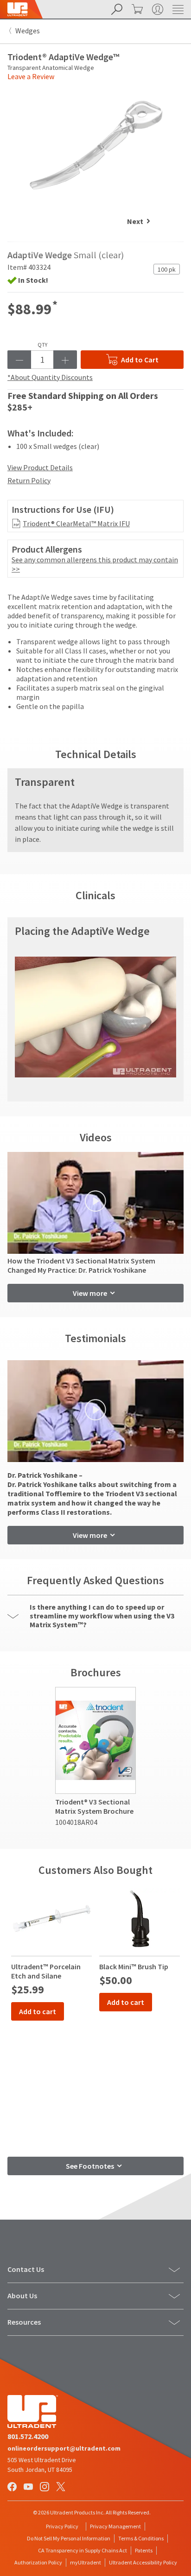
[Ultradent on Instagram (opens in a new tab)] (45, 2488)
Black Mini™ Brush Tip (134, 1966)
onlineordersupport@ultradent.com (64, 2448)
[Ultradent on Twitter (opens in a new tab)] (62, 2488)
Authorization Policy (38, 2562)
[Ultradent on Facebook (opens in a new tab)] (13, 2488)
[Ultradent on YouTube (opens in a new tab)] (29, 2488)
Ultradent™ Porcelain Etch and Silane (46, 1971)
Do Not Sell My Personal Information (69, 2538)
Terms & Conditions (141, 2538)
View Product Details (40, 467)
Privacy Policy (62, 2526)
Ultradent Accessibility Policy (143, 2562)
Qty (42, 345)
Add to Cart (140, 360)
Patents (144, 2550)
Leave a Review (31, 76)
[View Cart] (136, 9)
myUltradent (86, 2562)
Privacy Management (115, 2526)
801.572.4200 (28, 2436)
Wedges (28, 31)
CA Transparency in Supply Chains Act (83, 2550)
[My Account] (157, 9)
